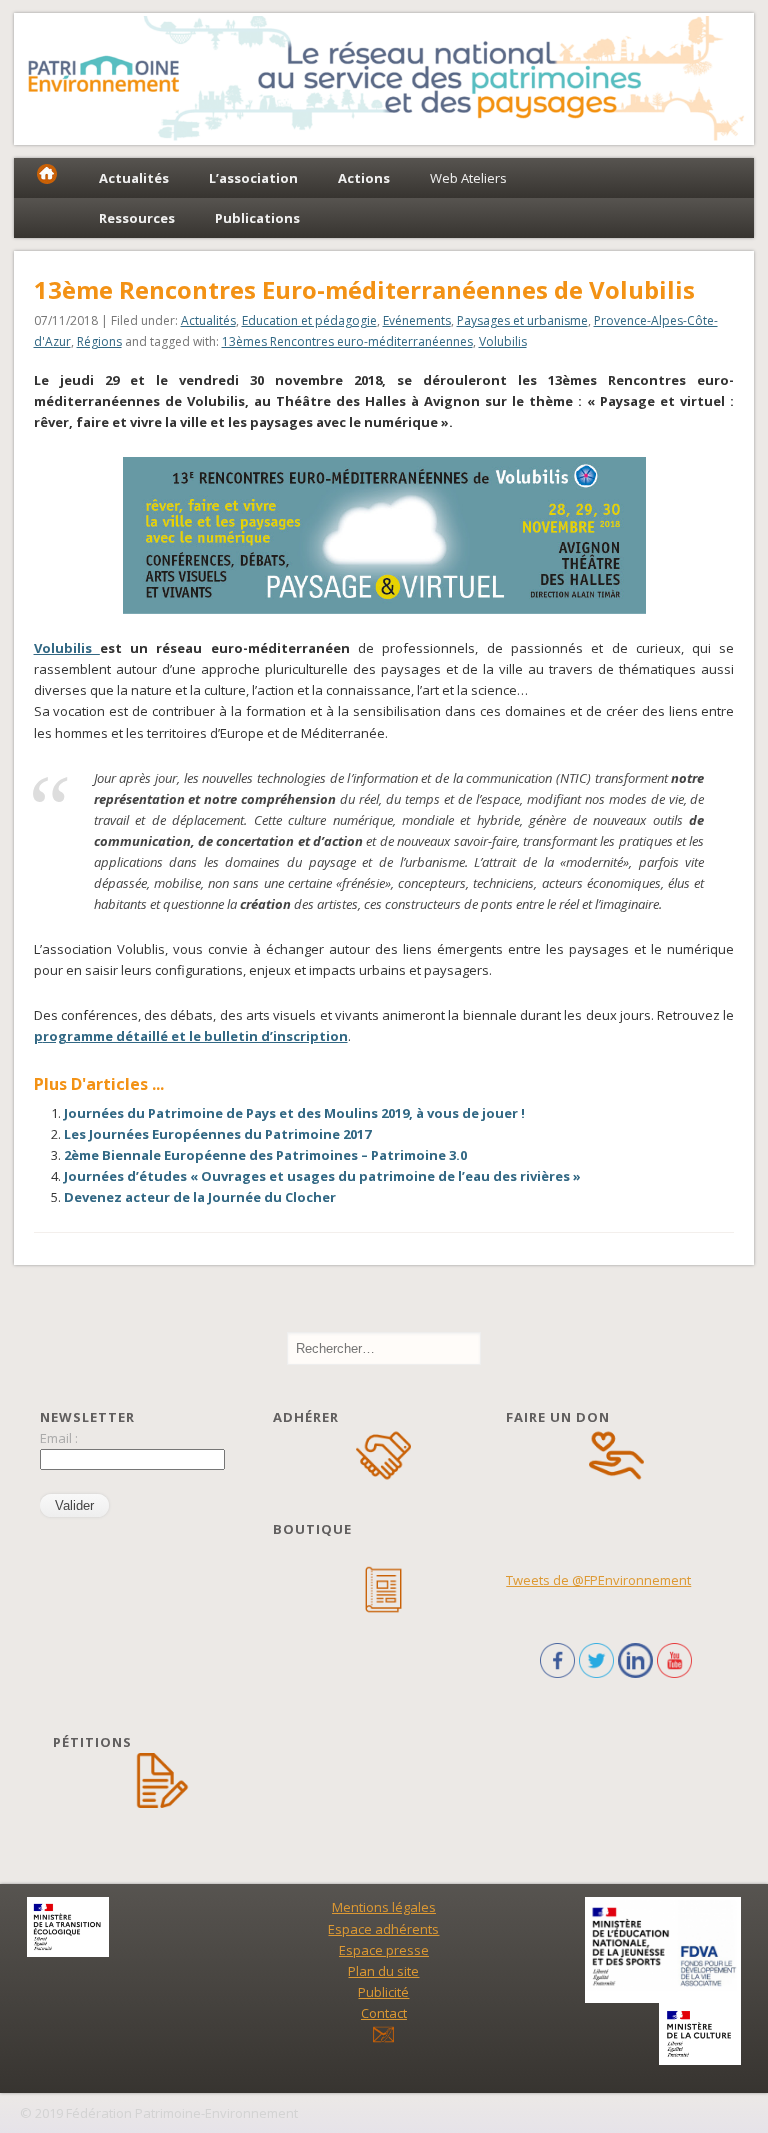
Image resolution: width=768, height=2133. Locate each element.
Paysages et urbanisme (522, 320)
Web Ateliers (468, 178)
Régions (99, 341)
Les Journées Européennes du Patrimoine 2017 (217, 1134)
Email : (59, 1438)
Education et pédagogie (309, 320)
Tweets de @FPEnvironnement (598, 1580)
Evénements (417, 320)
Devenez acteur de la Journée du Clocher (200, 1197)
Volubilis (503, 341)
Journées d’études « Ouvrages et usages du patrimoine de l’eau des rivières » (322, 1176)
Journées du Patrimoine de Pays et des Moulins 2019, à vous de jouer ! (294, 1113)
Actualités (208, 320)
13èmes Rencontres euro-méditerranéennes (347, 341)
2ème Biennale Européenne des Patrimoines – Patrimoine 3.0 (265, 1155)
